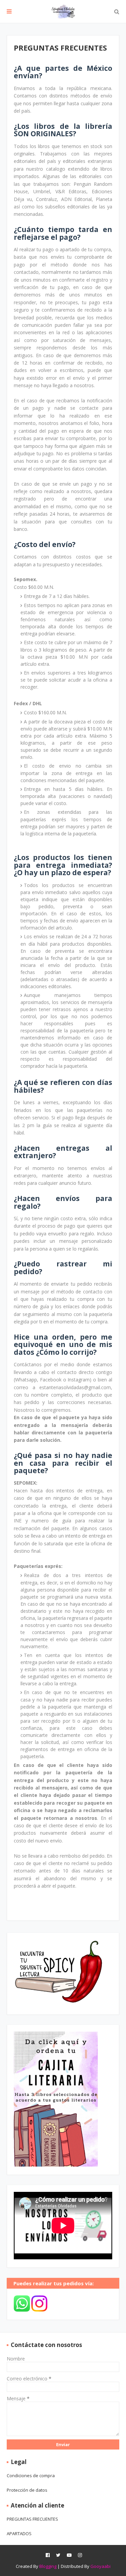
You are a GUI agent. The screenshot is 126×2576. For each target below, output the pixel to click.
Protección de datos (27, 2490)
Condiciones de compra (31, 2475)
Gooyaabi (100, 2566)
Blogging (48, 2566)
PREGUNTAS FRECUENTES (32, 2519)
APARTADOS (19, 2534)
